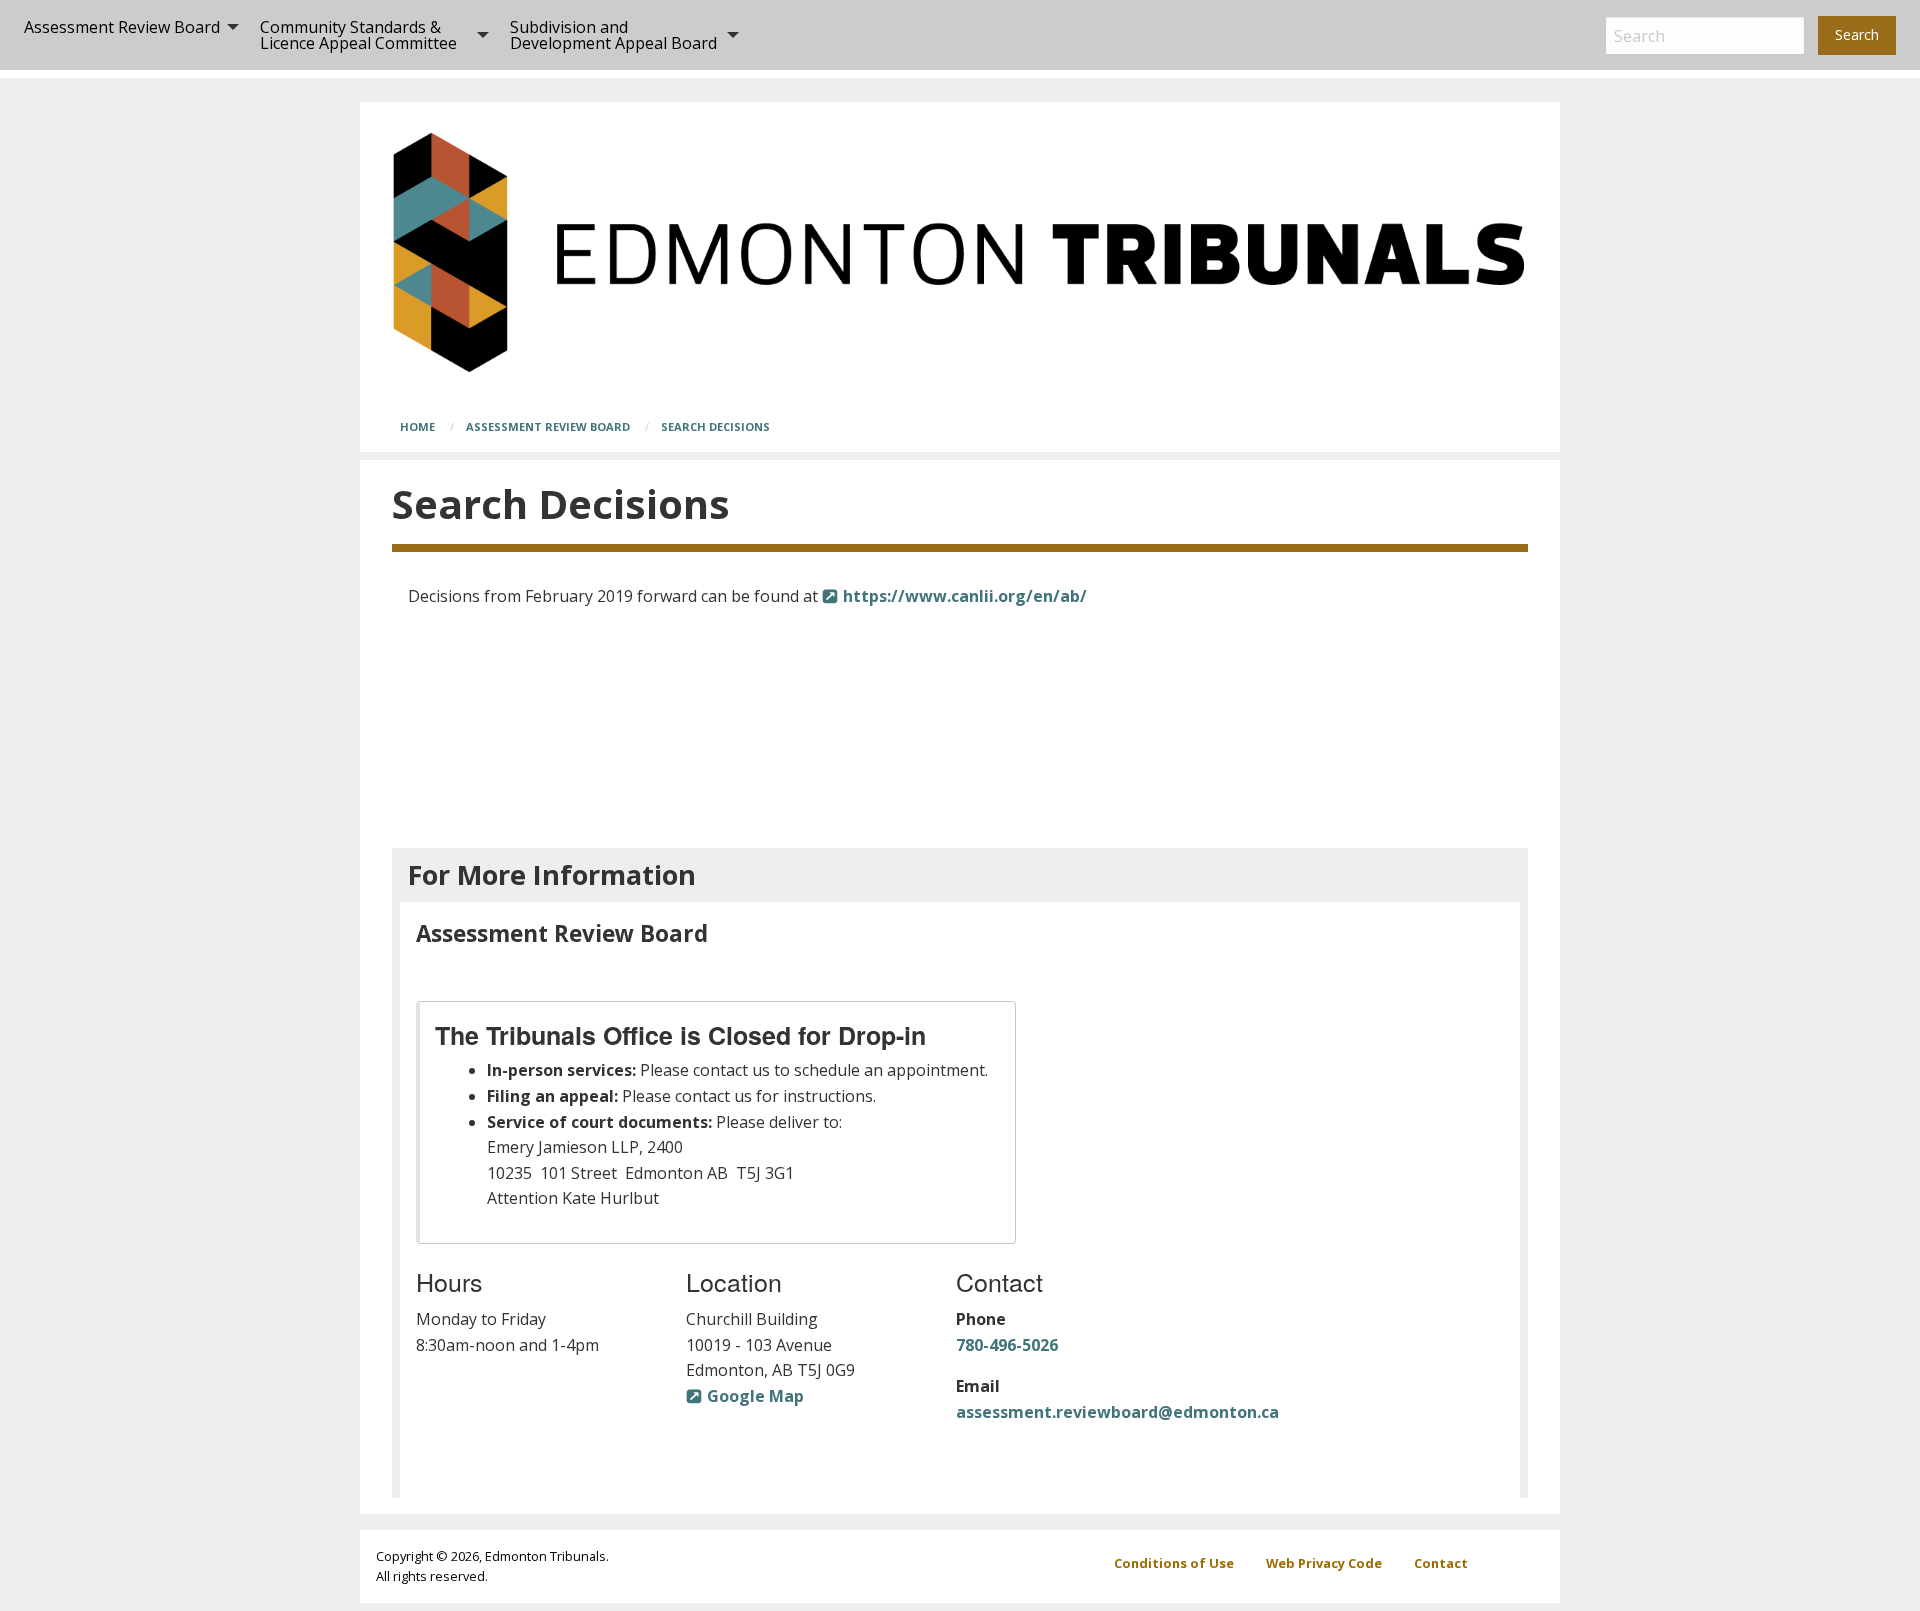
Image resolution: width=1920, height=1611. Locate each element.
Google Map (755, 1396)
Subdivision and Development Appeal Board (613, 35)
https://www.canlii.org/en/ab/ (965, 596)
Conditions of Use (1174, 1563)
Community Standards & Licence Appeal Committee (358, 35)
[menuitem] (126, 35)
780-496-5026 (1007, 1345)
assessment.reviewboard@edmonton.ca (1117, 1412)
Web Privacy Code (1324, 1563)
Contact (1441, 1563)
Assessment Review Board (122, 27)
